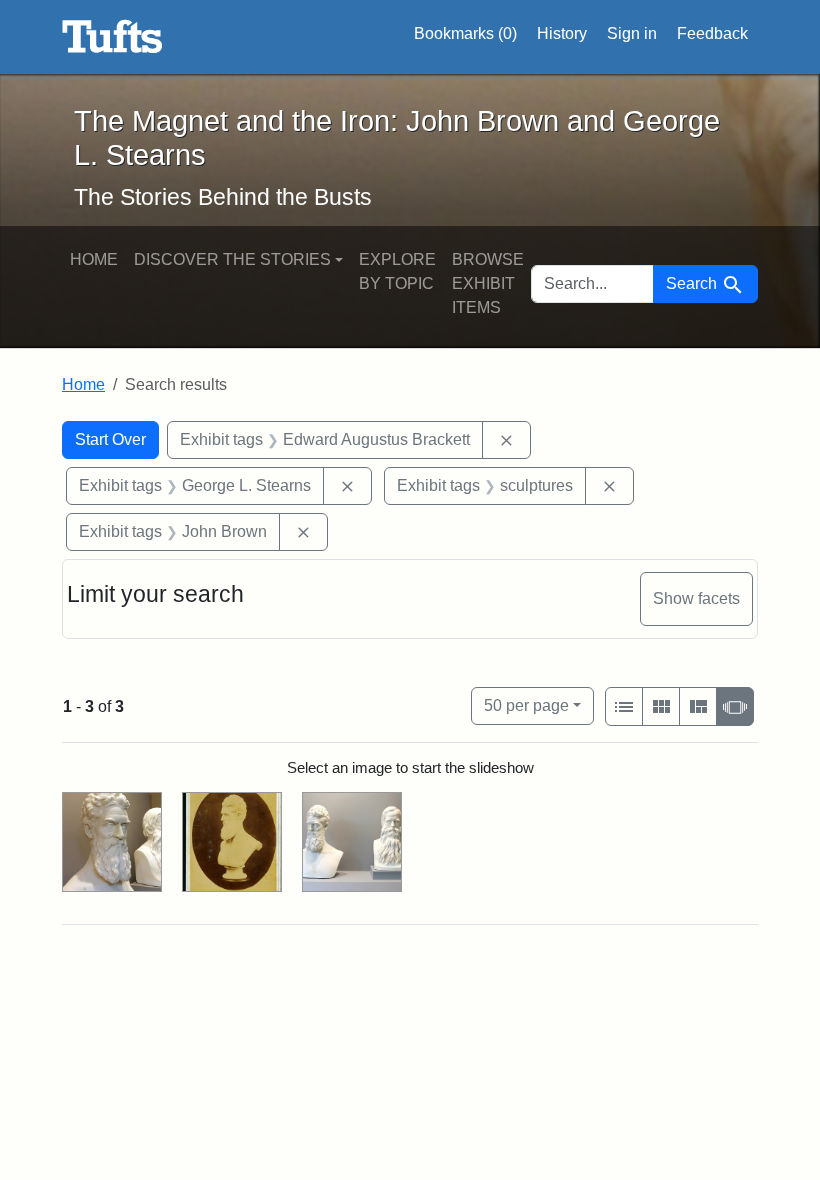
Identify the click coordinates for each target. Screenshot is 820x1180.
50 (526, 705)
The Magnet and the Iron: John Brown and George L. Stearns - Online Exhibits (112, 37)
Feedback (712, 33)
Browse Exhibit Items (488, 283)
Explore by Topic (397, 271)
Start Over (110, 439)
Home (94, 259)
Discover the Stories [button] (232, 259)
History (562, 33)
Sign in (632, 33)
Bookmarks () (465, 33)
